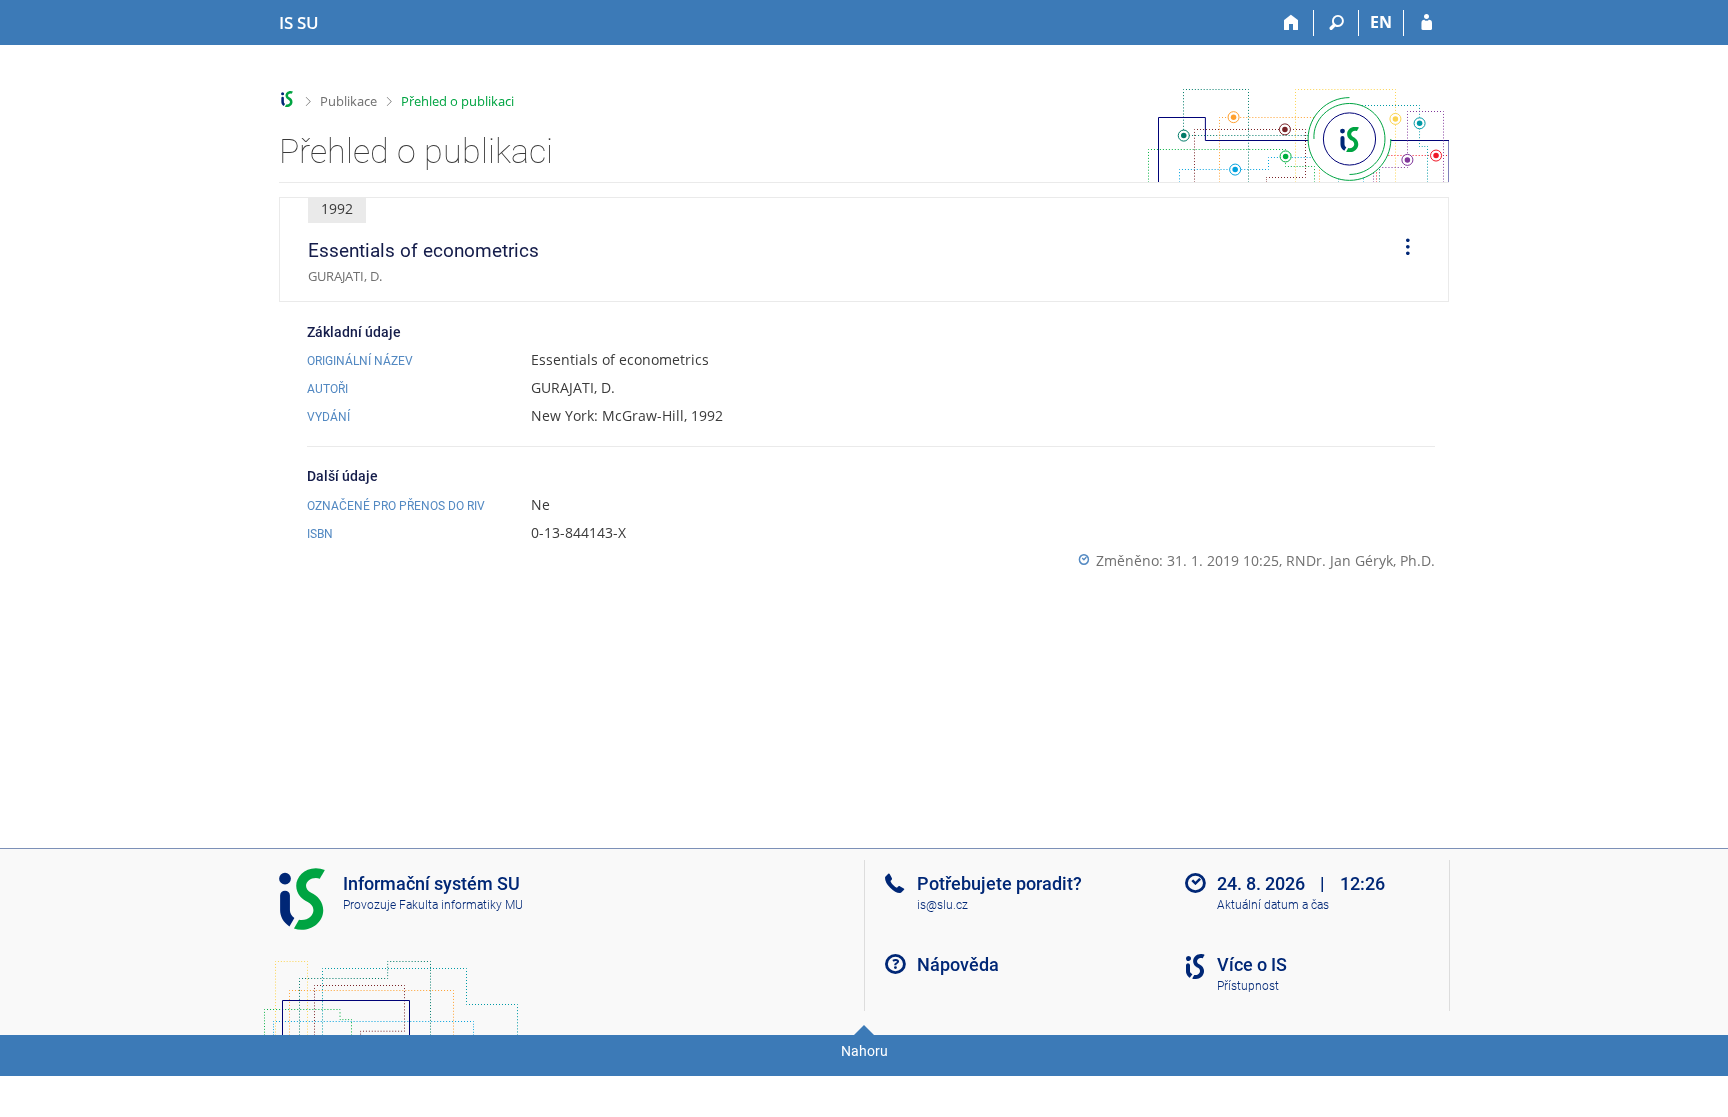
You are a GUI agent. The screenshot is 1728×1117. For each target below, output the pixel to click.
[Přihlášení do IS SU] (1426, 23)
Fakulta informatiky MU (461, 905)
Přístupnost (1248, 986)
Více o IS (1252, 964)
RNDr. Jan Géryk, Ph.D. (1360, 560)
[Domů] (1291, 23)
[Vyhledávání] (1336, 23)
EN (1381, 22)
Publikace (348, 101)
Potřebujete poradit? (999, 883)
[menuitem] (1401, 250)
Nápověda (958, 964)
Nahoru (864, 1051)
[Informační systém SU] (287, 99)
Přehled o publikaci (457, 101)
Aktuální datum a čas (1273, 905)
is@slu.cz (942, 905)
